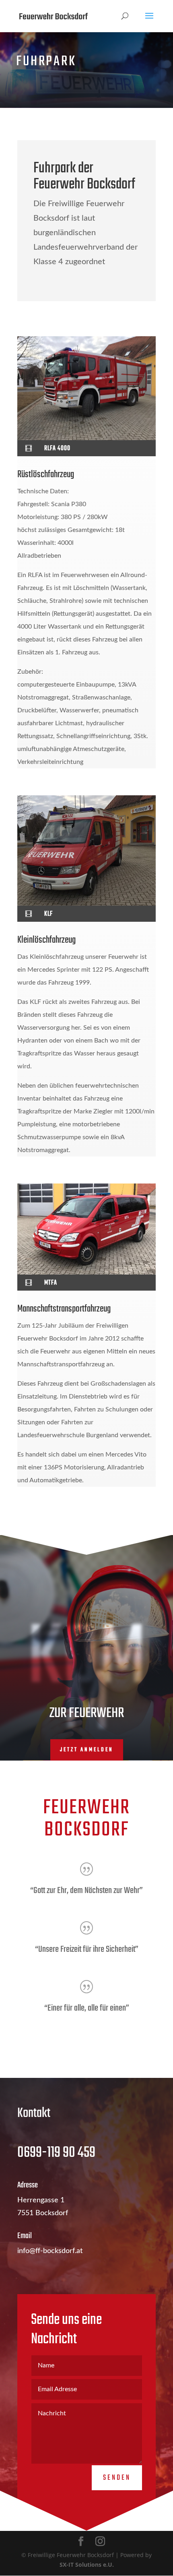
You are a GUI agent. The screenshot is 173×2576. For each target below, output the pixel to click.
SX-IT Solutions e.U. (87, 2565)
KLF (48, 914)
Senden (117, 2478)
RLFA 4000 (57, 449)
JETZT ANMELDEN (87, 1750)
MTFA (51, 1283)
